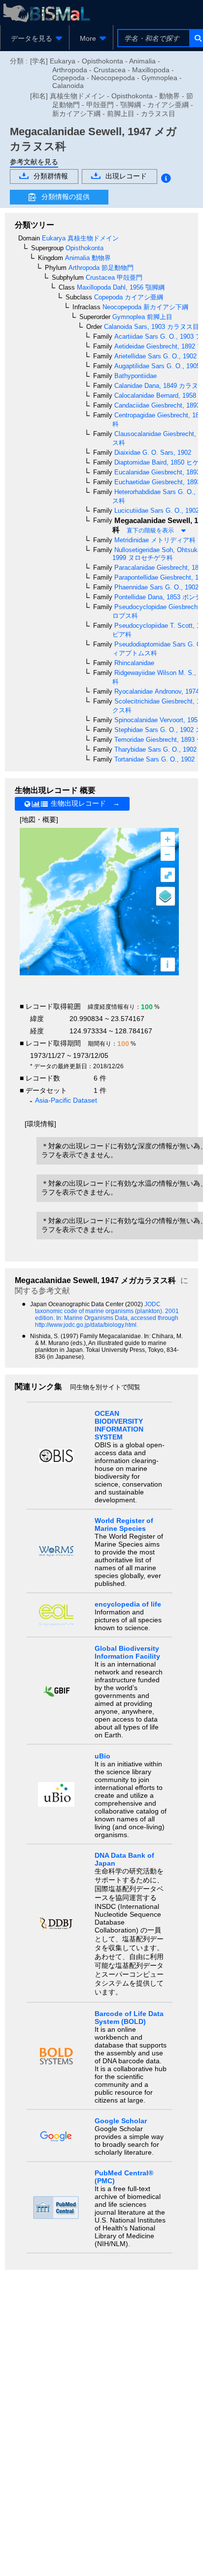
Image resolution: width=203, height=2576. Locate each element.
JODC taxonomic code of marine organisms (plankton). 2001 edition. (107, 1311)
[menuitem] (35, 38)
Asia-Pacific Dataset (66, 1100)
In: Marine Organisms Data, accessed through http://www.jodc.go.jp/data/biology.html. (107, 1321)
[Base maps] (166, 896)
